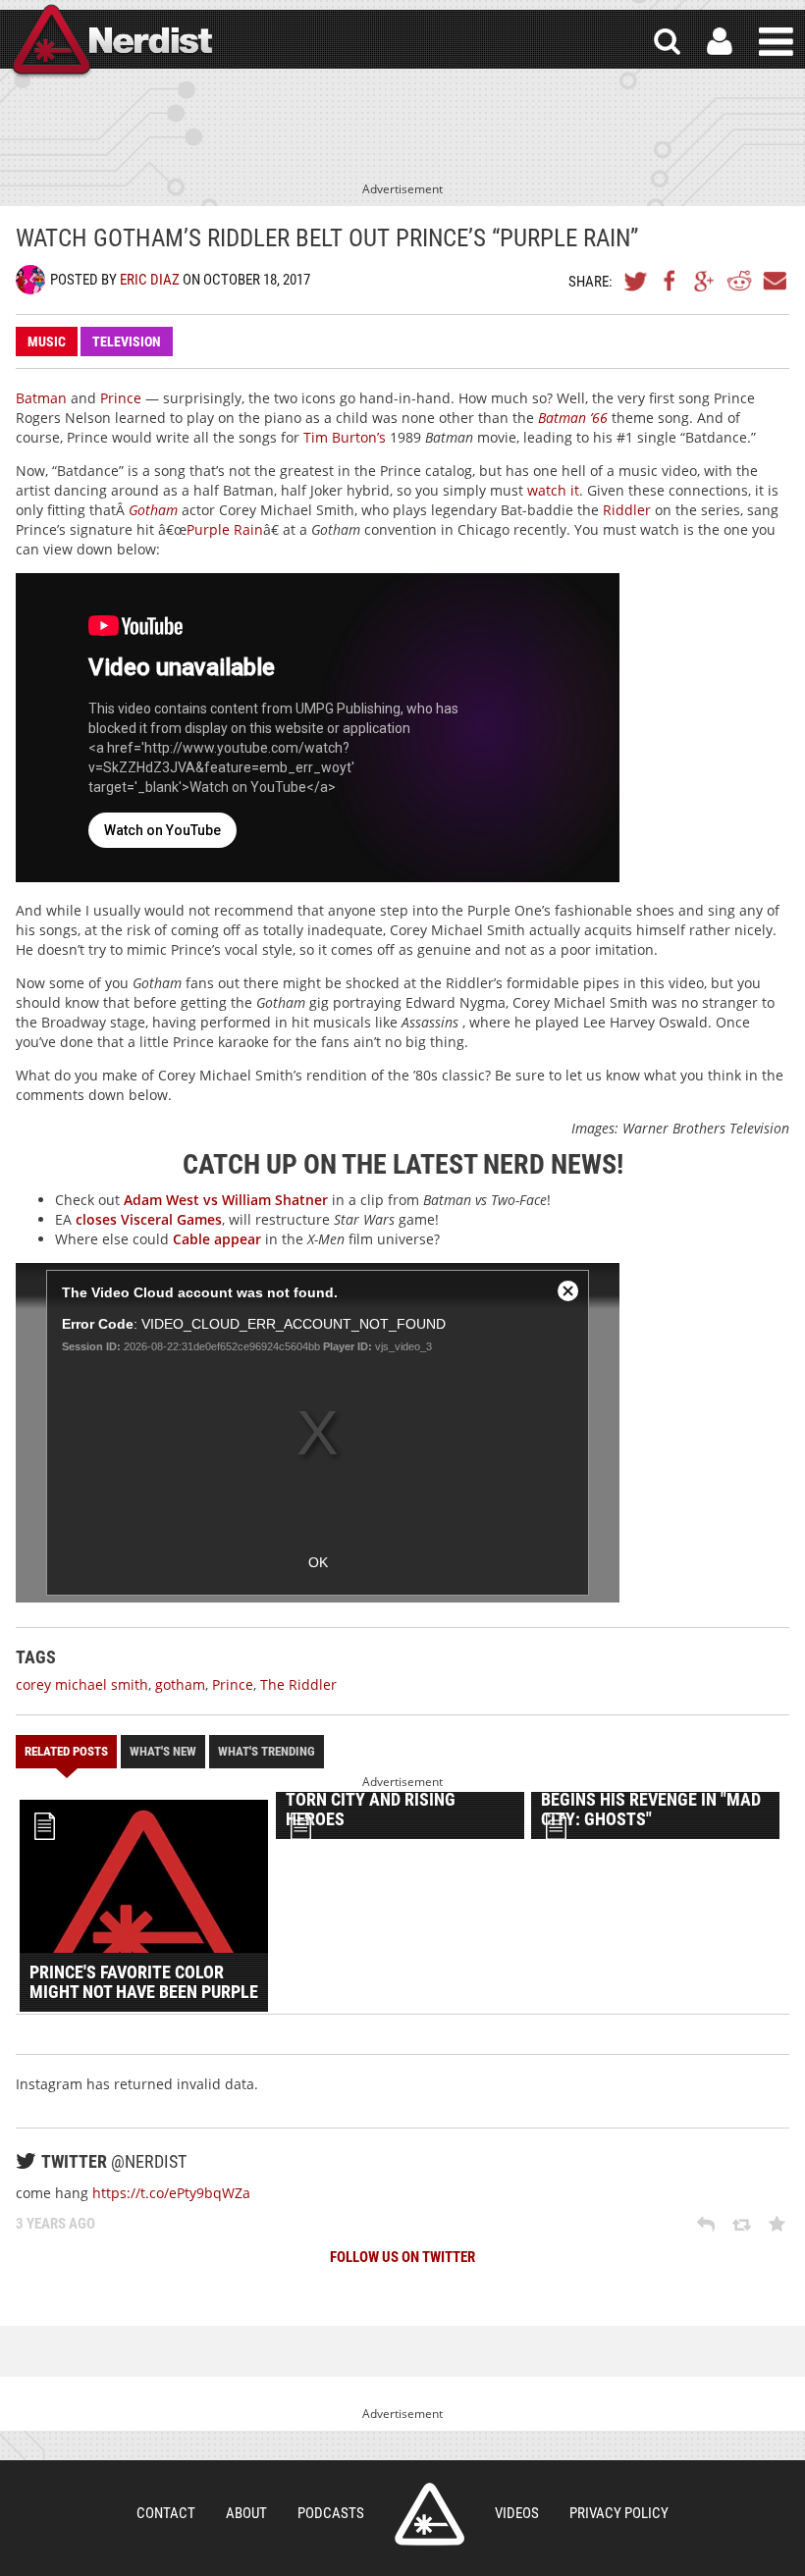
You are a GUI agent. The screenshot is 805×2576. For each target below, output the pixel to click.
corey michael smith (82, 1684)
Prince (121, 398)
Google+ (705, 281)
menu (776, 42)
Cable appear (217, 1239)
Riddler (625, 510)
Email (774, 281)
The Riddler (298, 1684)
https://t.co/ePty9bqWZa (171, 2193)
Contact (166, 2513)
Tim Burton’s (345, 437)
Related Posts (66, 1751)
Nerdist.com (429, 2514)
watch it (553, 490)
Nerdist (111, 42)
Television (127, 342)
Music (47, 342)
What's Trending (267, 1751)
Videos (517, 2513)
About (246, 2513)
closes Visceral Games (149, 1219)
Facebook (671, 281)
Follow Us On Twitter (402, 2257)
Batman (41, 398)
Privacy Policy (619, 2513)
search (667, 42)
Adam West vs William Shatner (226, 1200)
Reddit (739, 281)
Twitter (636, 281)
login (720, 42)
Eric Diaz (150, 280)
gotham (180, 1684)
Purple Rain (225, 529)
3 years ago (55, 2224)
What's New (163, 1751)
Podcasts (331, 2513)
